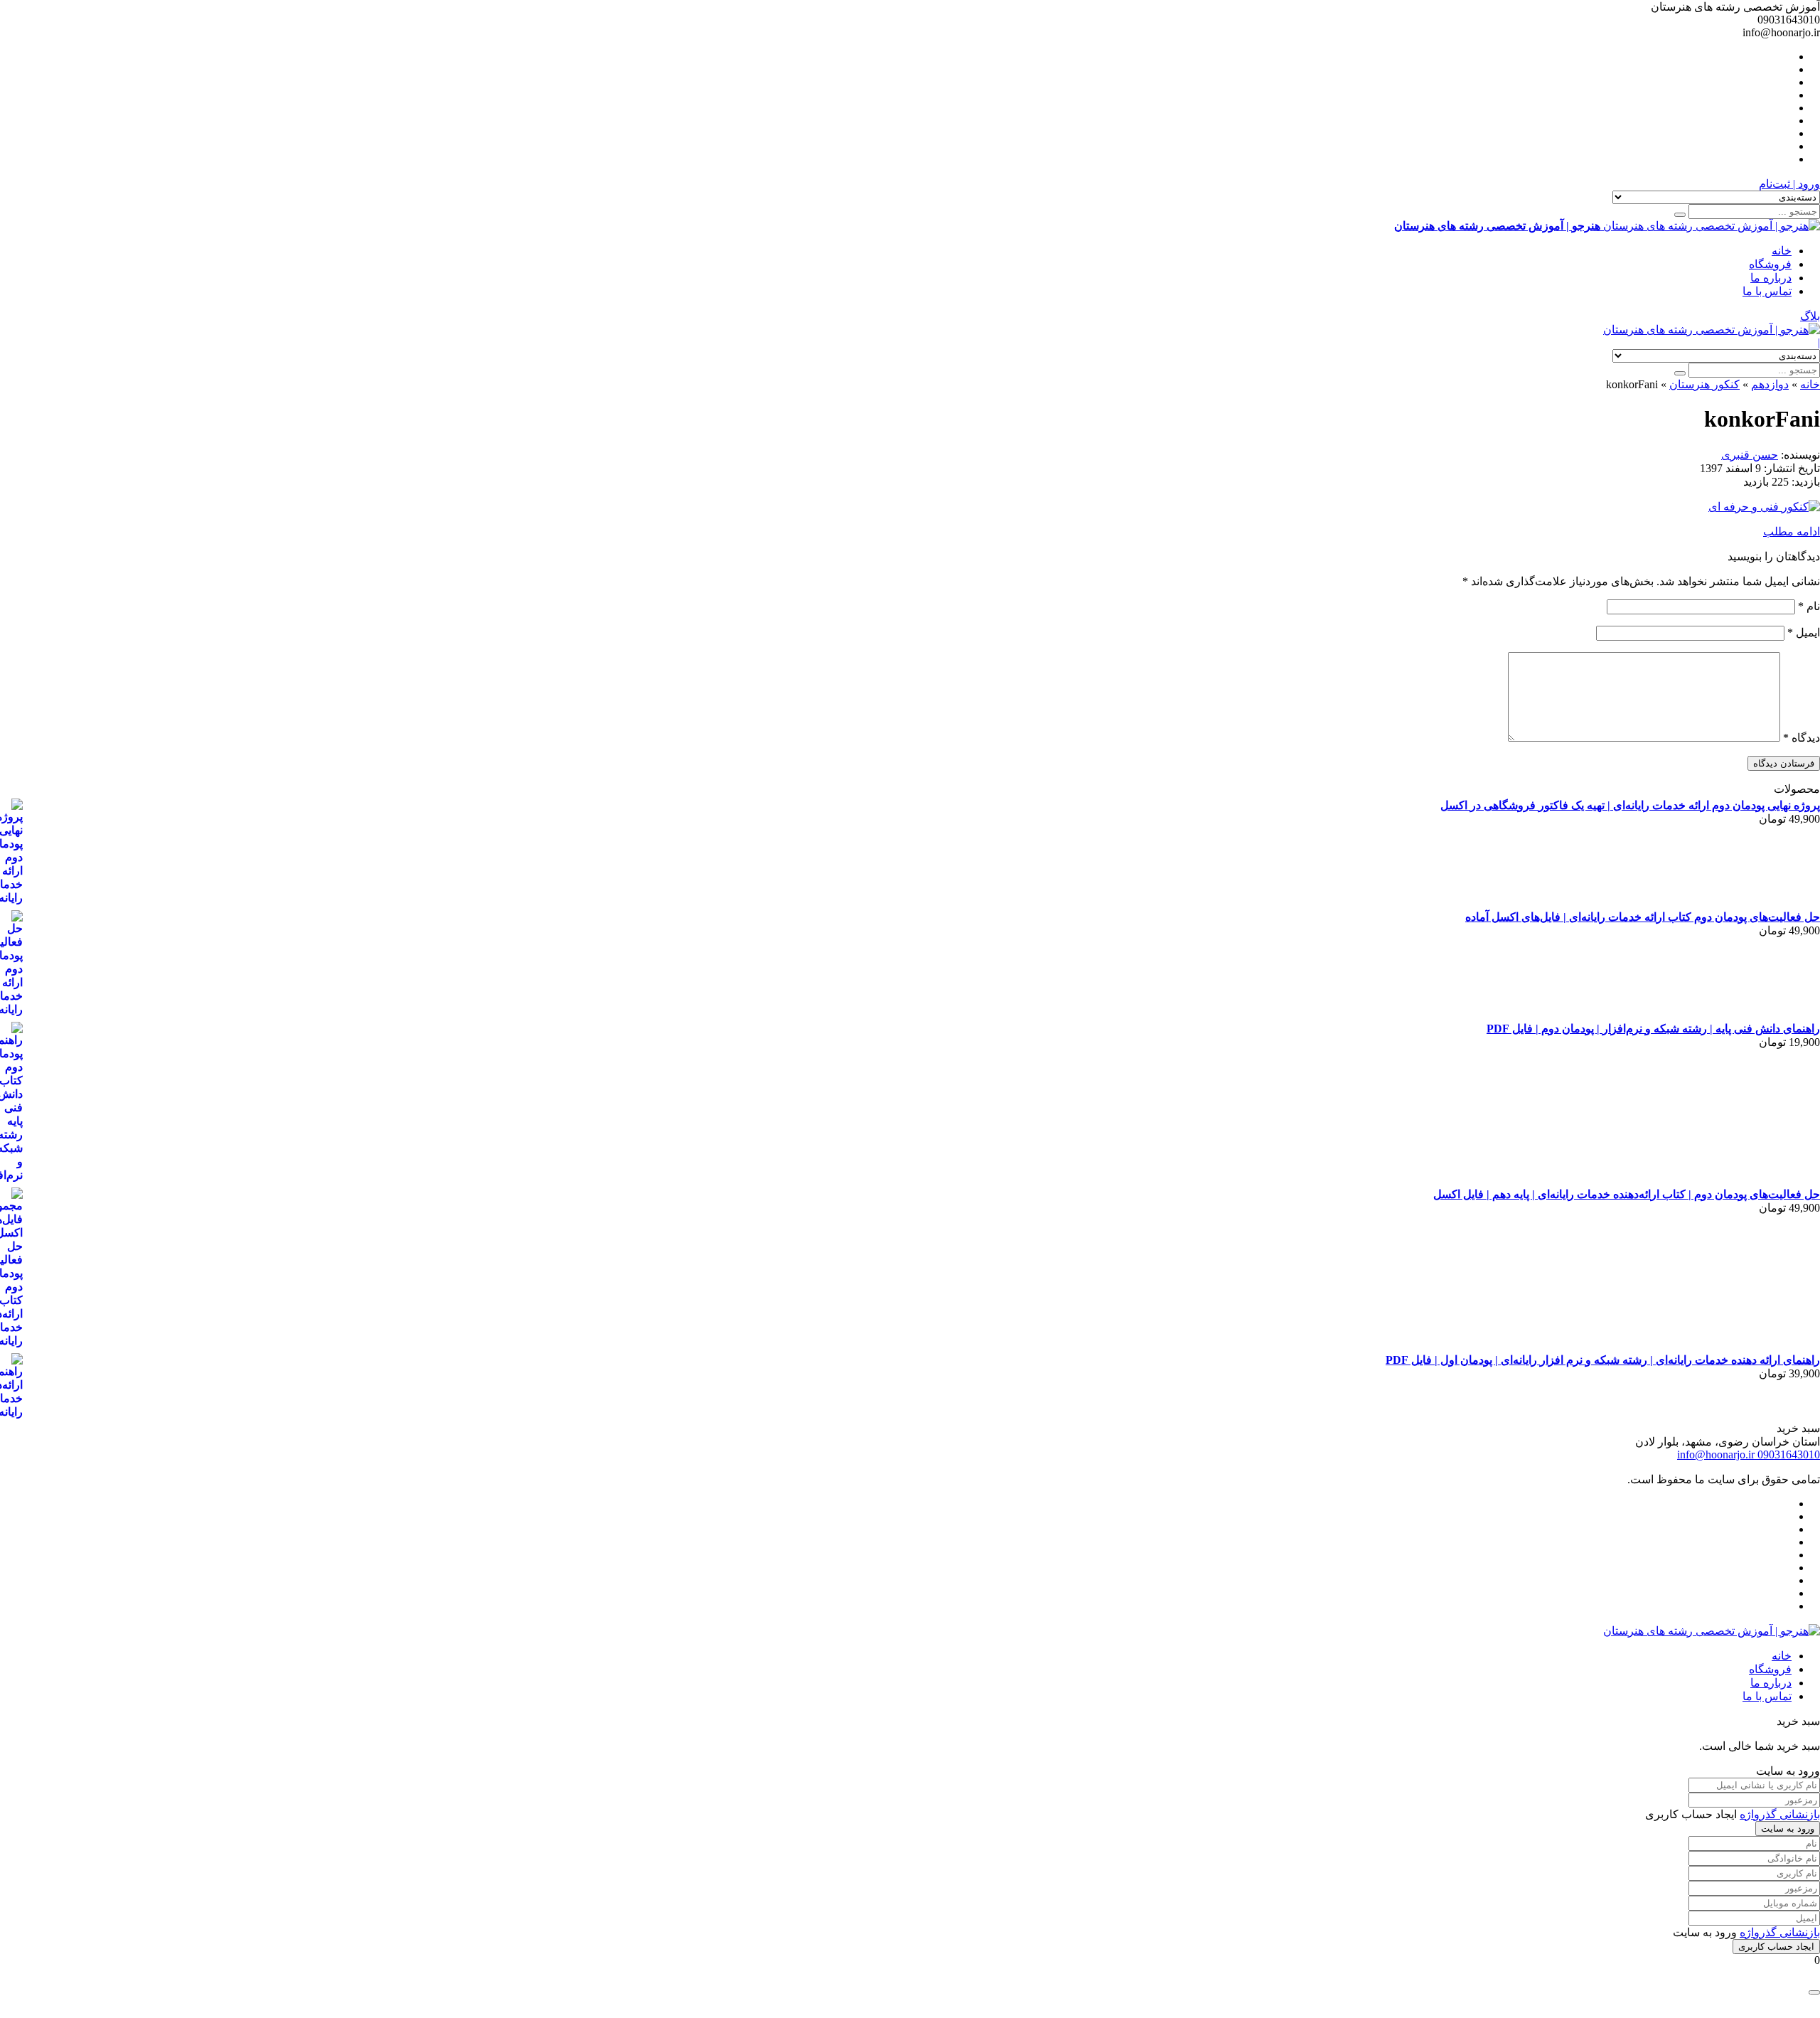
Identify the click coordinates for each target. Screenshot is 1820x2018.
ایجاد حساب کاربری (1776, 1947)
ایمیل (1804, 632)
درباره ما (1771, 278)
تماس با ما (1767, 291)
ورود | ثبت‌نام (1789, 184)
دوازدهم (1770, 384)
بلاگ (1810, 316)
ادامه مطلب (1792, 532)
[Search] (1680, 215)
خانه (1782, 251)
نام (1809, 606)
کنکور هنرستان (1704, 384)
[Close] (1814, 1992)
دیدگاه (1802, 738)
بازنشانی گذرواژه (1780, 1814)
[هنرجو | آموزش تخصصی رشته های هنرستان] (1712, 330)
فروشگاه (1770, 264)
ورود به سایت (1788, 1829)
